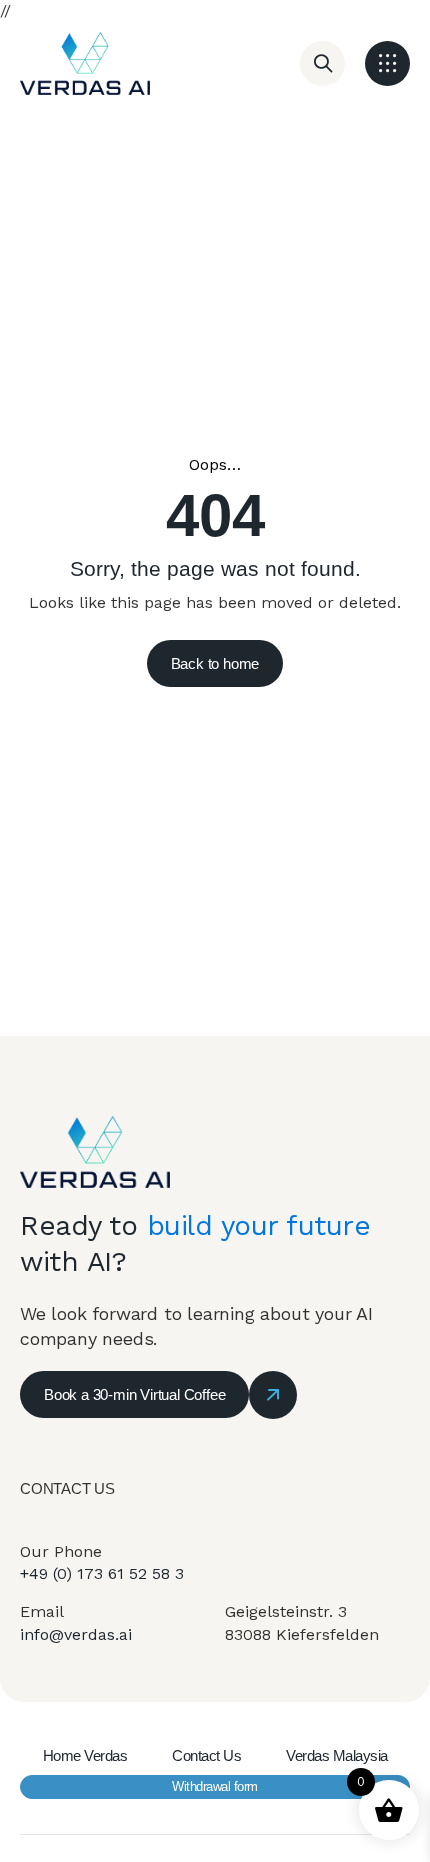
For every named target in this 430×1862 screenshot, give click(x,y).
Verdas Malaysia (337, 1755)
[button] (387, 63)
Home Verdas (85, 1755)
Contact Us (206, 1755)
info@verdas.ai (76, 1634)
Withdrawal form (215, 1786)
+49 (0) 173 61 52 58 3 (102, 1573)
